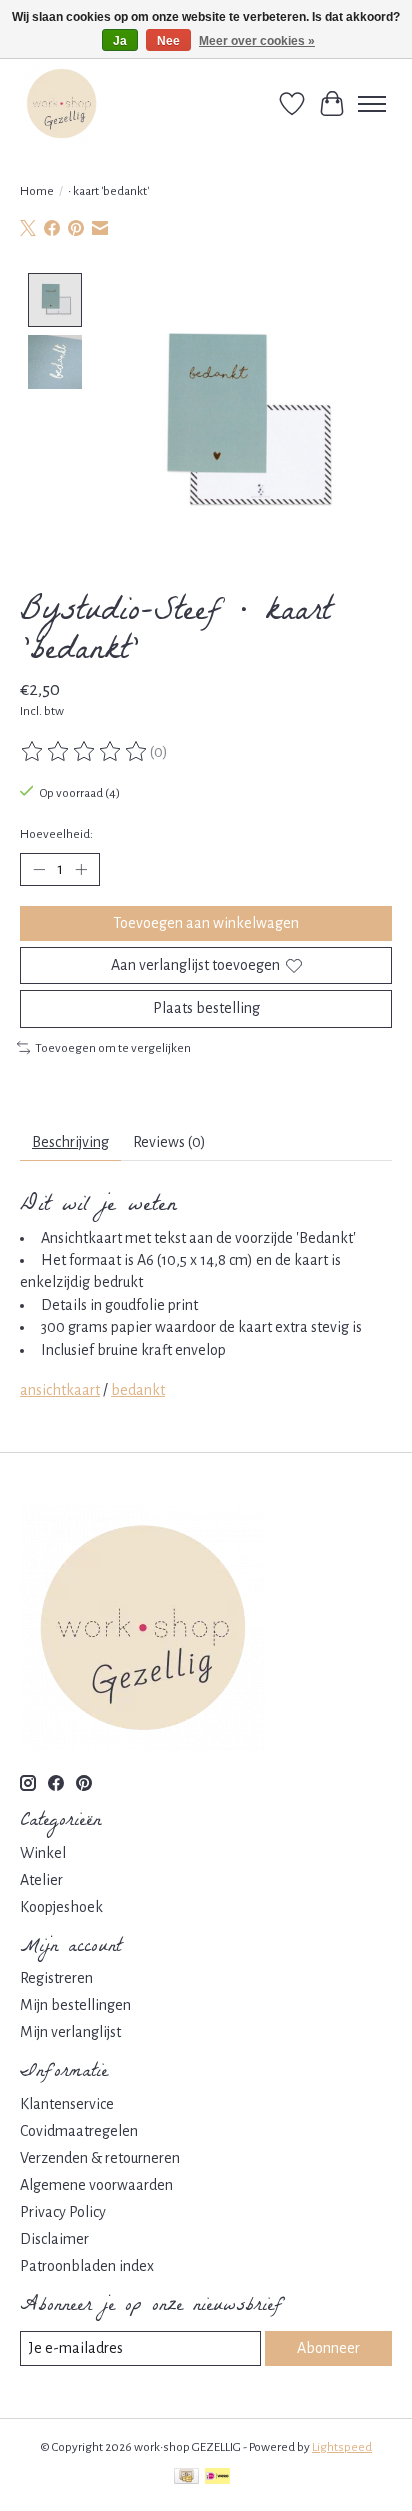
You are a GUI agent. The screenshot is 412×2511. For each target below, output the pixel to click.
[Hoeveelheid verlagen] (39, 870)
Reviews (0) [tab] (169, 1142)
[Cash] (186, 2478)
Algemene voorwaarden (96, 2185)
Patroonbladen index (87, 2266)
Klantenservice (67, 2104)
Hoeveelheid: (56, 834)
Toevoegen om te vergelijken (113, 1048)
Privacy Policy (63, 2212)
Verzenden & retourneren (100, 2158)
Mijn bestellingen (75, 2005)
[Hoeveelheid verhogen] (81, 870)
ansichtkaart (60, 1390)
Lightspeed (342, 2447)
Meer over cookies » (257, 41)
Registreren (56, 1978)
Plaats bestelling (206, 1008)
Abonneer (328, 2348)
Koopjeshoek (61, 1907)
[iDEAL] (217, 2478)
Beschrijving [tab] (70, 1142)
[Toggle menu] (372, 104)
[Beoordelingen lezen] (85, 752)
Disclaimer (54, 2239)
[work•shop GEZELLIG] (61, 103)
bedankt (138, 1390)
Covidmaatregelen (79, 2131)
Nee (168, 41)
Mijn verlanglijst (70, 2032)
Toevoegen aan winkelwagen (206, 923)
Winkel (43, 1853)
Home (37, 191)
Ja (120, 41)
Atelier (41, 1880)
